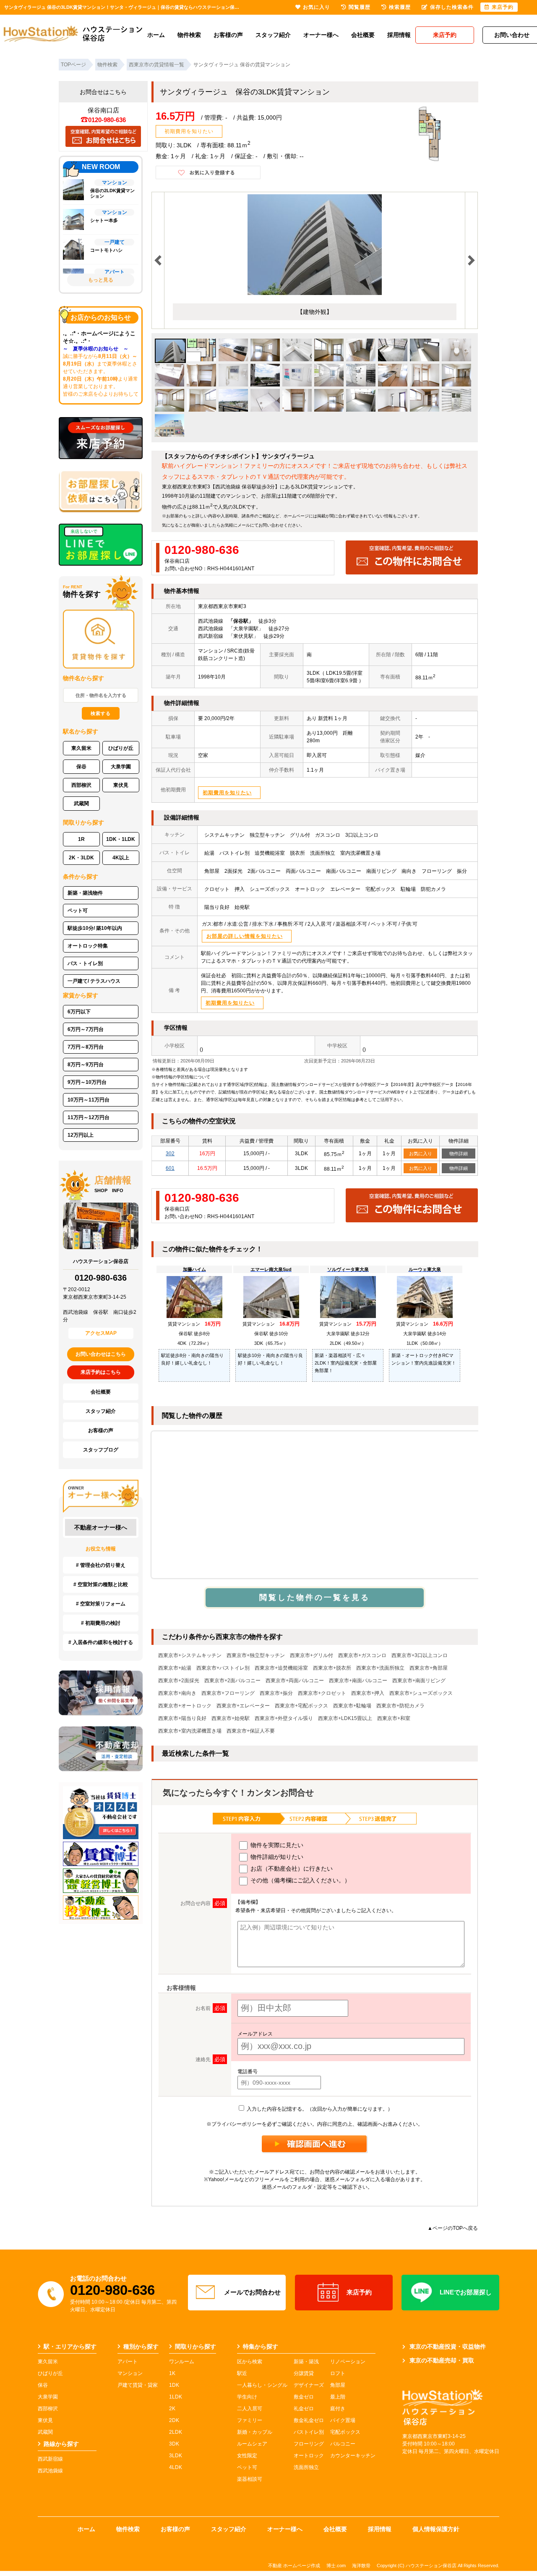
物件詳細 (459, 1154)
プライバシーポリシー (237, 2124)
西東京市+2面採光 (179, 1681)
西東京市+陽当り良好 (182, 1718)
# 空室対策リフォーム (101, 1604)
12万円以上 (81, 1135)
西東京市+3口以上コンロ (420, 1655)
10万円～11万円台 (89, 1100)
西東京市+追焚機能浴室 (281, 1668)
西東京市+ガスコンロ (362, 1655)
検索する (101, 713)
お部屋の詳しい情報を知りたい (245, 936)
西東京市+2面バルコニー (232, 1681)
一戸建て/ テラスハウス (94, 981)
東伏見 (121, 785)
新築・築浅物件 (85, 893)
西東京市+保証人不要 (251, 1731)
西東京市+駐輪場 (352, 1706)
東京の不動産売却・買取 (442, 2360)
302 (170, 1154)
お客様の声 (228, 35)
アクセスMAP (101, 1333)
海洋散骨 (361, 2566)
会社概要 (363, 35)
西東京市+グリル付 (312, 1655)
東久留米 (81, 748)
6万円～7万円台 (86, 1029)
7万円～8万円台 (86, 1047)
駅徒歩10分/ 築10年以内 (95, 928)
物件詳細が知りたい (276, 1857)
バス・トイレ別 (85, 963)
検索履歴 (400, 7)
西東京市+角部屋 (429, 1668)
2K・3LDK (81, 858)
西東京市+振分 (276, 1693)
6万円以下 (79, 1012)
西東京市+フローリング (228, 1693)
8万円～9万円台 (86, 1065)
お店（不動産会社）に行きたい (291, 1869)
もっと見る (101, 280)
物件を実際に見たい (276, 1845)
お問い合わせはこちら (101, 1354)
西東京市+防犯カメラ (400, 1706)
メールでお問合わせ (252, 2292)
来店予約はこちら (101, 1372)
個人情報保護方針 (436, 2529)
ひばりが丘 (121, 748)
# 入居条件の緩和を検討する (101, 1642)
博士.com (336, 2566)
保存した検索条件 (452, 7)
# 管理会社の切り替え (101, 1565)
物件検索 (189, 35)
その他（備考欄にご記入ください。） (300, 1880)
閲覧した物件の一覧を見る (315, 1597)
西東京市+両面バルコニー (295, 1681)
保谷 (81, 767)
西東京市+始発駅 (231, 1718)
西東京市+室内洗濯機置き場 (190, 1731)
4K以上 (121, 858)
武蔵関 (81, 804)
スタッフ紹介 (273, 35)
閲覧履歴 (360, 7)
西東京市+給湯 (175, 1668)
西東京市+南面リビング (419, 1681)
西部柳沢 (81, 785)
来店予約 (359, 2292)
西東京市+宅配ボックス (301, 1706)
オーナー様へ (321, 35)
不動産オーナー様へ (101, 1527)
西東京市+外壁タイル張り (284, 1718)
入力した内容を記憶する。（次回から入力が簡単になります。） (319, 2109)
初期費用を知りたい (189, 131)
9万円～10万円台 (87, 1082)
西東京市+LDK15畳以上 (345, 1718)
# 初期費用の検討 (101, 1623)
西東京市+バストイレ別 (223, 1668)
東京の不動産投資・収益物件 (448, 2346)
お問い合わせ (271, 525)
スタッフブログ (101, 1450)
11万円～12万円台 (89, 1117)
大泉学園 (121, 767)
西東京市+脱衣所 (332, 1668)
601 (170, 1168)
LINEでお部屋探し (466, 2292)
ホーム (156, 35)
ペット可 (78, 911)
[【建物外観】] (315, 293)
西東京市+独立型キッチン (256, 1655)
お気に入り (421, 1154)
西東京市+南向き (177, 1693)
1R (81, 839)
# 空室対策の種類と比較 (101, 1584)
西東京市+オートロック (185, 1706)
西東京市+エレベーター (243, 1706)
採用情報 (399, 35)
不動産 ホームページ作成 (294, 2566)
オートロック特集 (88, 946)
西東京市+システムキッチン (190, 1655)
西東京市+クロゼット (322, 1693)
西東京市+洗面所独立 (380, 1668)
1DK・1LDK (121, 839)
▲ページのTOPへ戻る (453, 2228)
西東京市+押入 (368, 1693)
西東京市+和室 (394, 1718)
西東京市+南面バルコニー (358, 1681)
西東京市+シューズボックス (421, 1693)
